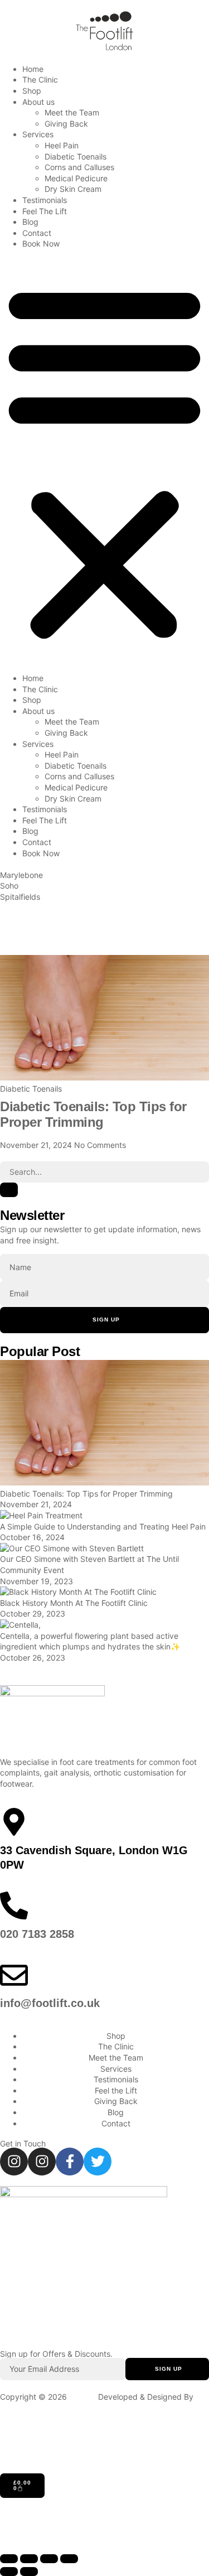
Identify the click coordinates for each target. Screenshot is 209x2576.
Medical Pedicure (76, 178)
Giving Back (66, 124)
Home (33, 69)
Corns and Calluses (79, 167)
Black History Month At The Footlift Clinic (74, 1603)
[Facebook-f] (70, 2162)
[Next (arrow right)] (29, 2572)
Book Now (41, 243)
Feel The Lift (45, 211)
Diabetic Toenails (76, 156)
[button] (104, 461)
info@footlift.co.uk (50, 2003)
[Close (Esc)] (69, 2559)
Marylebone (21, 875)
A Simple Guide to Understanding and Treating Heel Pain (103, 1526)
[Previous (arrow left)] (9, 2572)
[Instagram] (14, 2162)
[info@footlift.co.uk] (14, 1975)
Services (38, 134)
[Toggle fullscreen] (29, 2559)
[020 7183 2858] (14, 1906)
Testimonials (45, 200)
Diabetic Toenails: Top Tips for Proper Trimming (93, 1115)
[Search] (9, 1190)
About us (38, 102)
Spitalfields (20, 897)
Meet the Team (72, 112)
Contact (37, 233)
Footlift (81, 2397)
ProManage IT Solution (41, 2407)
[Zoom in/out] (9, 2559)
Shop (32, 91)
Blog (30, 222)
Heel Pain (62, 145)
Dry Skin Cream (73, 189)
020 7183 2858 (37, 1934)
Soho (9, 886)
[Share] (49, 2559)
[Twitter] (98, 2162)
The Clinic (40, 79)
